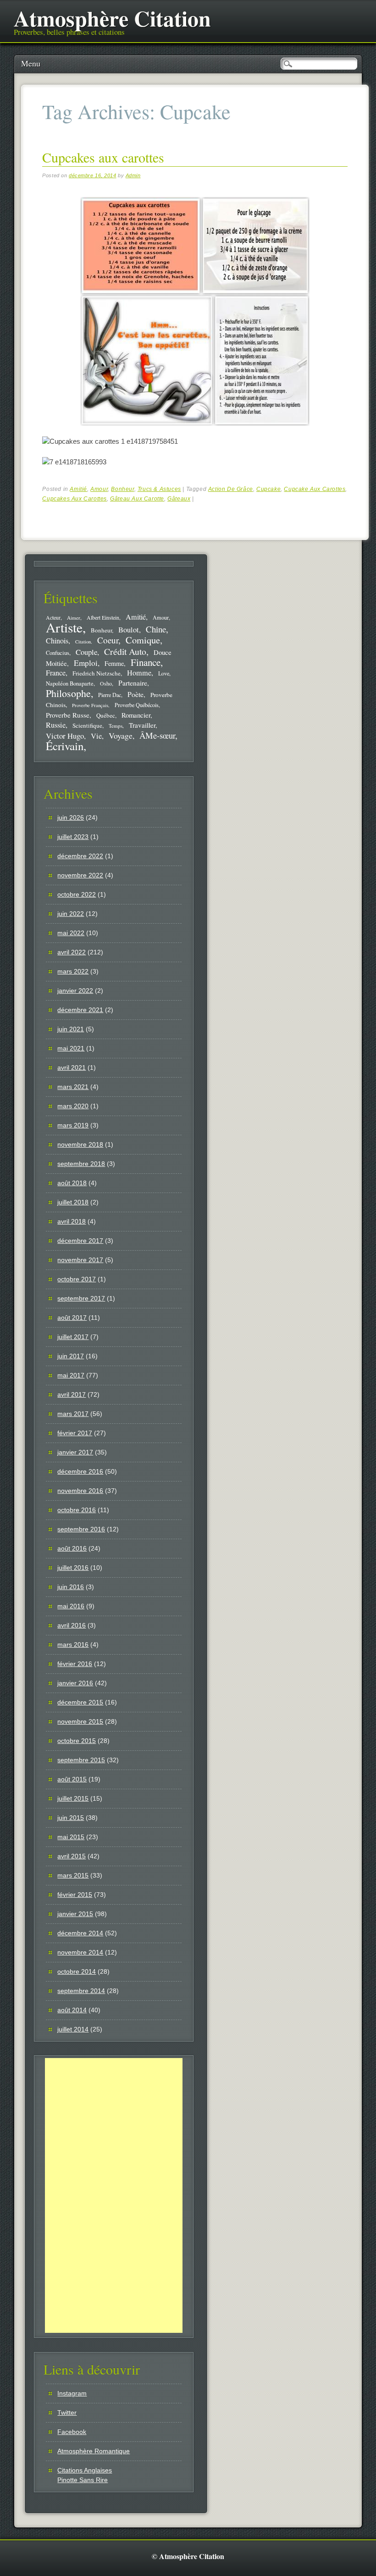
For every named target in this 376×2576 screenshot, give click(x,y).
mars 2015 (73, 1875)
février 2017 (75, 1433)
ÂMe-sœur (157, 735)
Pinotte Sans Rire (83, 2480)
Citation (83, 642)
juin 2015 (71, 1818)
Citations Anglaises (85, 2470)
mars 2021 (73, 1087)
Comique (143, 640)
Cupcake (268, 489)
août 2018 (72, 1183)
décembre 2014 (80, 1933)
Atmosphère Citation (112, 18)
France (56, 673)
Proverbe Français (90, 705)
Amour (99, 489)
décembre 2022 (80, 856)
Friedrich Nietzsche (97, 673)
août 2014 (72, 2010)
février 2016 (75, 1664)
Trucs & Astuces (159, 489)
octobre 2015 (77, 1741)
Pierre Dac (110, 695)
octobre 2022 (77, 894)
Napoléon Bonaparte (70, 683)
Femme (114, 663)
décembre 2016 (80, 1471)
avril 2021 (72, 1067)
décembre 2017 (80, 1241)
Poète (135, 694)
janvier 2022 (75, 991)
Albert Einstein (103, 618)
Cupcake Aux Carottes (315, 489)
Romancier (136, 715)
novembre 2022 (80, 875)
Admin (133, 175)
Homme (139, 673)
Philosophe (68, 693)
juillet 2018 (73, 1202)
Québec (106, 715)
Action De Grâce (231, 489)
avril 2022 (72, 952)
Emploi (86, 663)
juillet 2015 (73, 1798)
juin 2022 (71, 914)
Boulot (129, 630)
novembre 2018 (80, 1144)
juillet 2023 (73, 837)
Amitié (78, 489)
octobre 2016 (77, 1510)
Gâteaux (179, 499)
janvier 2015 (75, 1914)
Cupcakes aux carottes (103, 157)
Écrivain (65, 746)
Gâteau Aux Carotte (137, 499)
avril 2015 (72, 1856)
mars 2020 (73, 1106)
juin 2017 (71, 1356)
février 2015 (75, 1895)
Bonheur (122, 489)
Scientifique (87, 725)
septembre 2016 (81, 1529)
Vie (96, 736)
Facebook (72, 2432)
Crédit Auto (125, 651)
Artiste (64, 627)
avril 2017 (72, 1394)
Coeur (108, 640)
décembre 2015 (80, 1702)
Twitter (67, 2413)
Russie (56, 725)
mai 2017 (71, 1375)
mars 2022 (73, 971)
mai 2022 (71, 933)
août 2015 (72, 1779)
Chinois (57, 641)
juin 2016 (71, 1587)
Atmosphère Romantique (94, 2451)
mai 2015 (71, 1837)
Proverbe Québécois (137, 705)
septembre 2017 (81, 1298)
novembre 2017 (80, 1260)
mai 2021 (71, 1048)
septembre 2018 (81, 1164)
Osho (106, 683)
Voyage (121, 735)
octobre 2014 (77, 1971)
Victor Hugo (65, 736)
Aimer (74, 618)
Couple (86, 652)
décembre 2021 (80, 1010)
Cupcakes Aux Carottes (75, 499)
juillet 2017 (73, 1337)
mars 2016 (73, 1645)
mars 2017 (73, 1414)
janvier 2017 (75, 1452)
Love (164, 673)
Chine (156, 629)
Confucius (58, 653)
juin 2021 (71, 1029)
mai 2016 (71, 1606)
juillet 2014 (73, 2029)
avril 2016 (72, 1625)
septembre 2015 (81, 1760)
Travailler (142, 725)
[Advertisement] (114, 2195)
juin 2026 (71, 817)
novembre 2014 (80, 1952)
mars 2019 (73, 1125)
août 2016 (72, 1548)
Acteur (53, 618)
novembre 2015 (80, 1721)
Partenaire (133, 683)
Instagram (72, 2393)
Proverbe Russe (68, 715)
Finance (146, 662)
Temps (116, 726)
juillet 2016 (73, 1568)
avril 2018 (72, 1221)
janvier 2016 (75, 1683)
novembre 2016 (80, 1491)
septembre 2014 (81, 1991)
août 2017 (72, 1318)
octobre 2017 (77, 1279)
